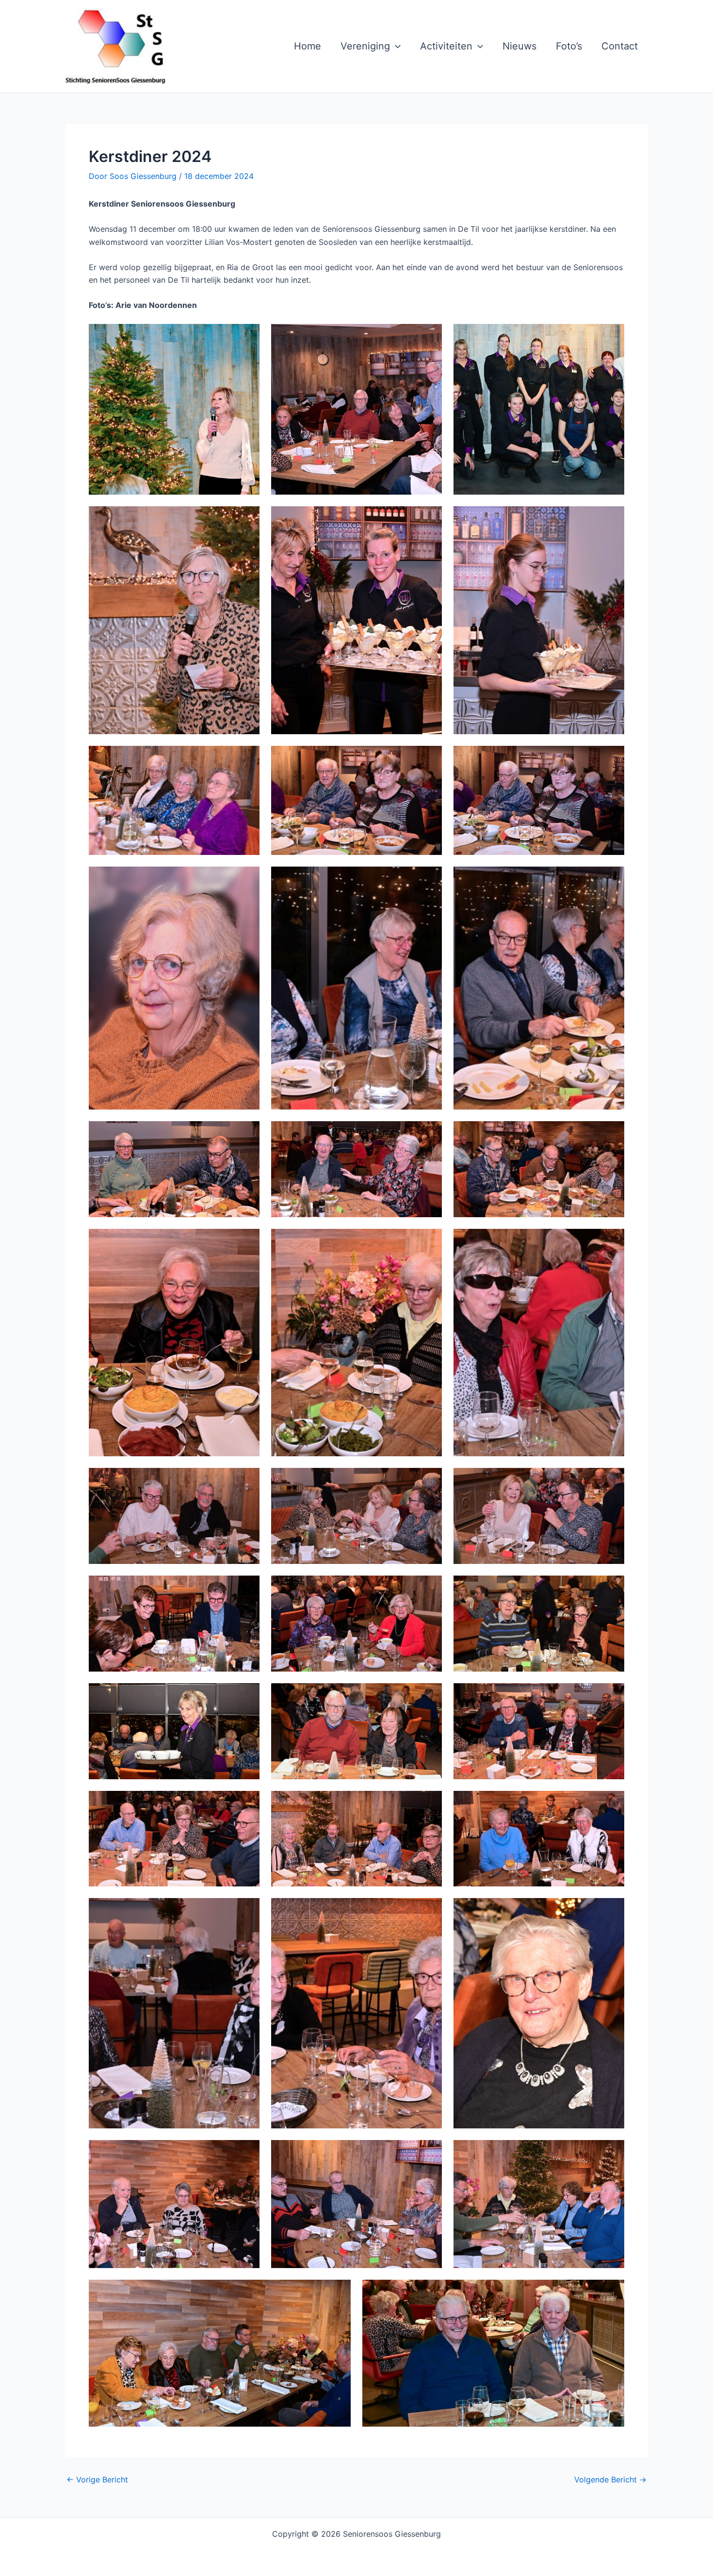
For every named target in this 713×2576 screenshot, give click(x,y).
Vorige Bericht (97, 2479)
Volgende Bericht (610, 2479)
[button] (395, 46)
